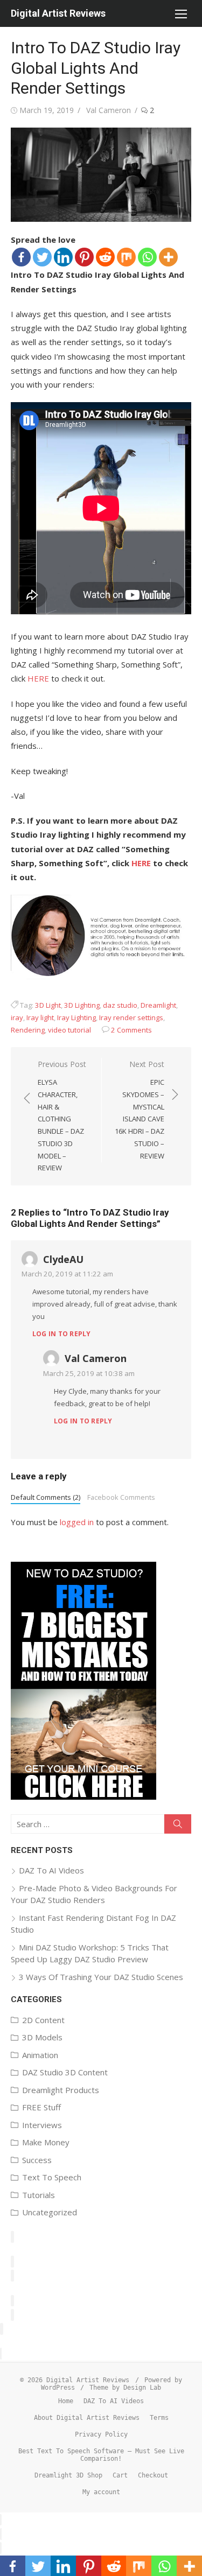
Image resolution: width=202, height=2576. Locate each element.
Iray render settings (131, 1017)
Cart (120, 2475)
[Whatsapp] (147, 257)
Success (37, 2160)
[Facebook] (21, 257)
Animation (40, 2055)
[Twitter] (42, 257)
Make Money (46, 2142)
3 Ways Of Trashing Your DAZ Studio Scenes (101, 1977)
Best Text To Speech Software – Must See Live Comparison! (101, 2455)
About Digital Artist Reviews (87, 2418)
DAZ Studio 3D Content (65, 2072)
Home (66, 2401)
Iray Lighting (76, 1017)
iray (17, 1017)
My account (101, 2492)
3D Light (48, 1005)
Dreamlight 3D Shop (68, 2475)
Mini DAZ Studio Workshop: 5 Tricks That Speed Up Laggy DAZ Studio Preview (90, 1953)
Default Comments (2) (46, 1497)
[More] (168, 257)
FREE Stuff (41, 2107)
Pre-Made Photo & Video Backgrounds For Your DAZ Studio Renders (94, 1894)
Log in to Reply (62, 1334)
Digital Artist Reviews (58, 13)
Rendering (28, 1030)
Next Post (140, 1110)
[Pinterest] (84, 257)
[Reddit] (105, 257)
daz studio (120, 1005)
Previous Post (62, 1116)
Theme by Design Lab (125, 2388)
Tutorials (39, 2195)
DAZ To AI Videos (51, 1870)
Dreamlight (158, 1005)
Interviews (42, 2125)
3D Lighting (82, 1005)
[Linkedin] (63, 257)
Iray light (40, 1017)
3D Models (42, 2037)
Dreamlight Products (61, 2090)
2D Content (43, 2020)
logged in (77, 1522)
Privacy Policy (101, 2434)
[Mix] (126, 257)
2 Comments (131, 1030)
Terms (159, 2418)
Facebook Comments (121, 1497)
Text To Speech (52, 2177)
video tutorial (69, 1030)
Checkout (153, 2475)
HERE (38, 678)
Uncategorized (50, 2212)
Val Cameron (109, 110)
